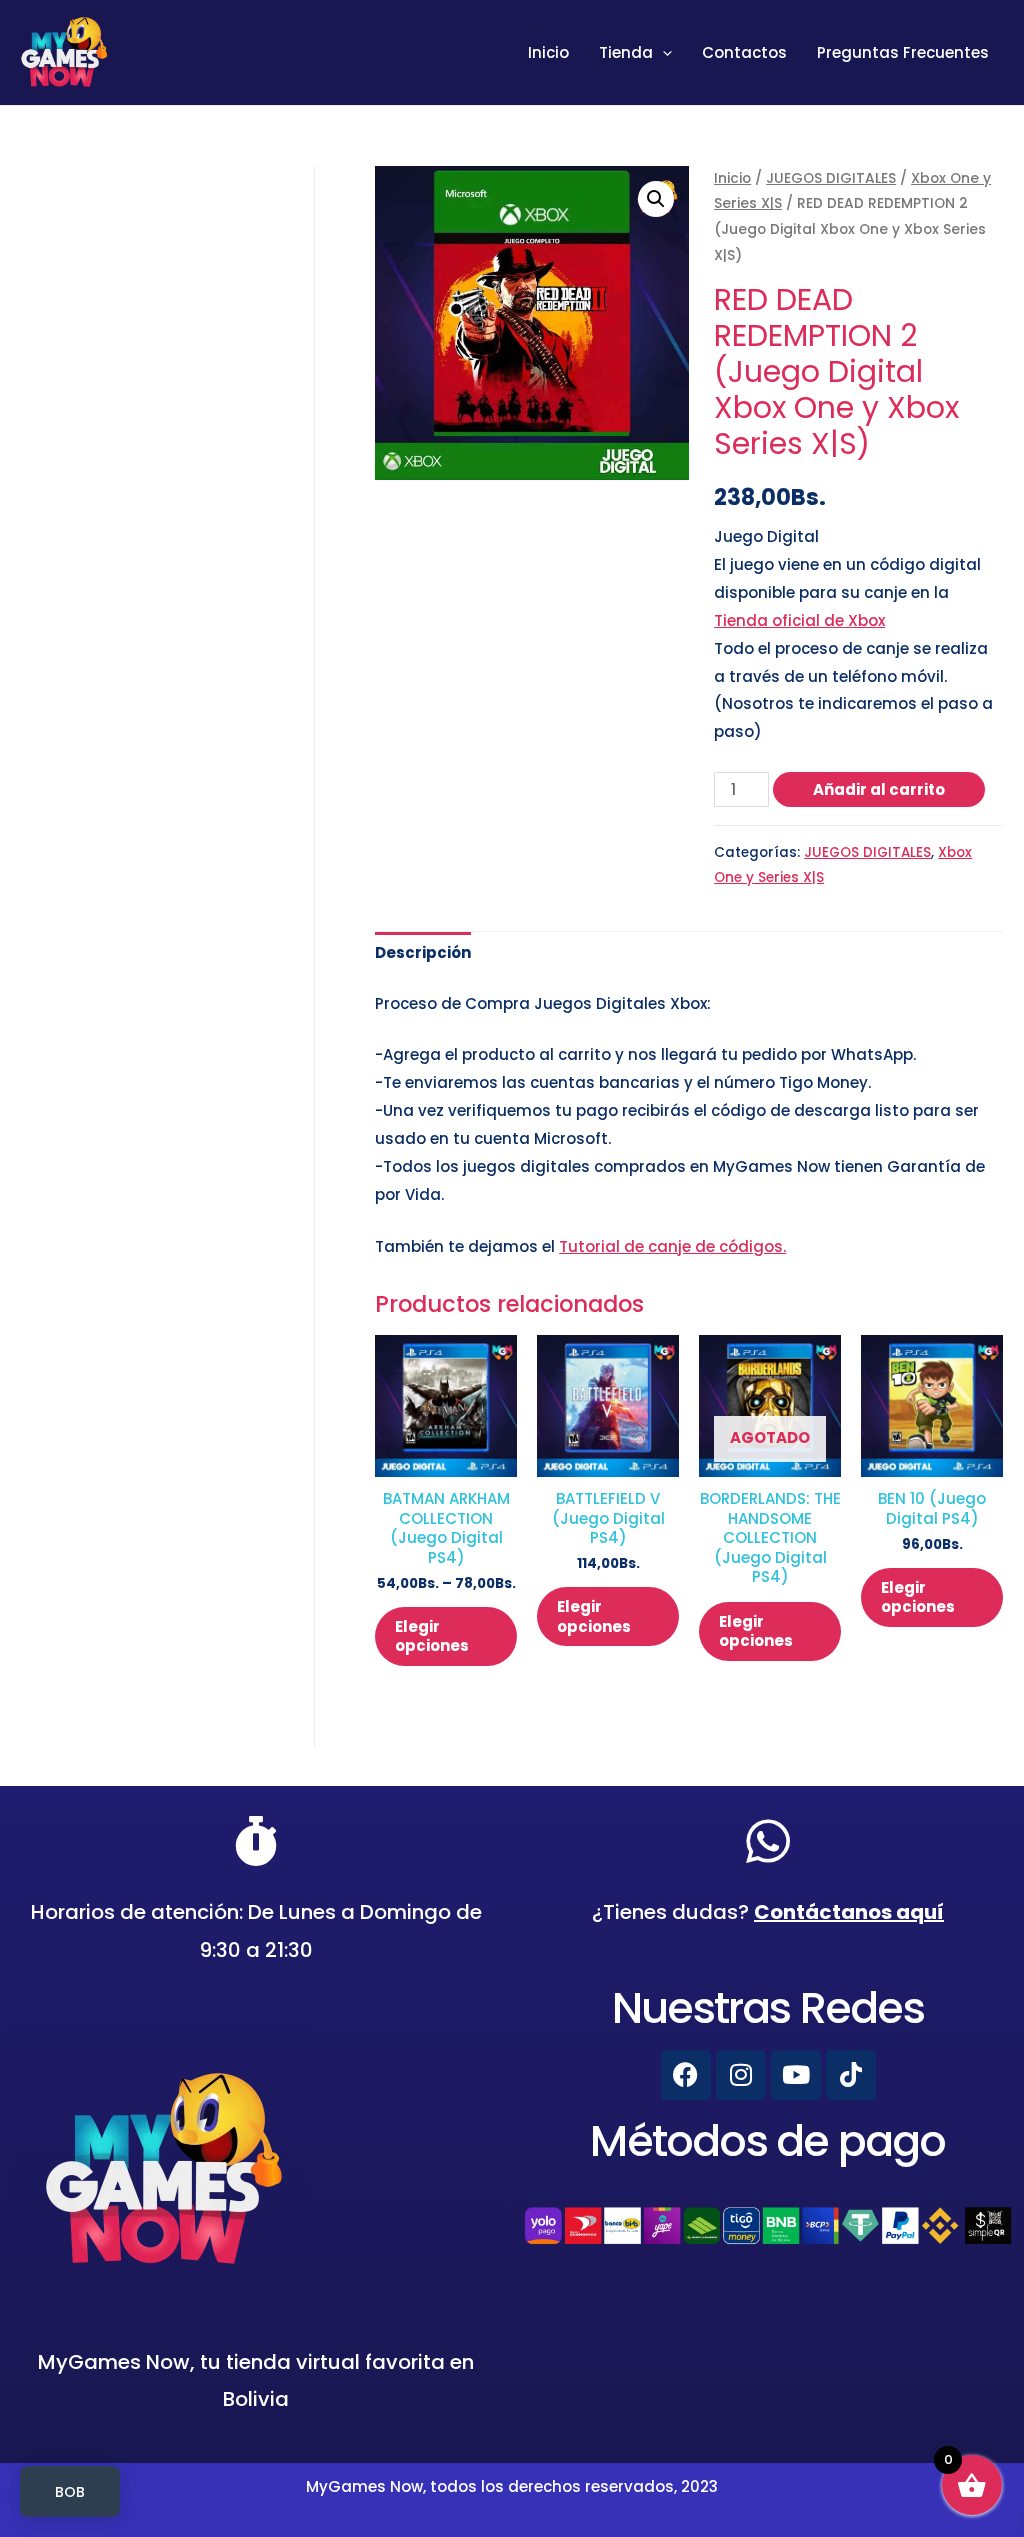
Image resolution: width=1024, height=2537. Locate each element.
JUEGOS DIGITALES (831, 178)
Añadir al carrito (879, 789)
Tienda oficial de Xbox (799, 620)
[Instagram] (741, 2075)
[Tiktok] (851, 2075)
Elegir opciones (432, 1636)
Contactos (744, 52)
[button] (656, 199)
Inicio (548, 52)
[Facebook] (686, 2075)
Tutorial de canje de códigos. (672, 1246)
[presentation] (662, 53)
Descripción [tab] (423, 952)
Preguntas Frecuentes (903, 52)
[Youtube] (796, 2075)
